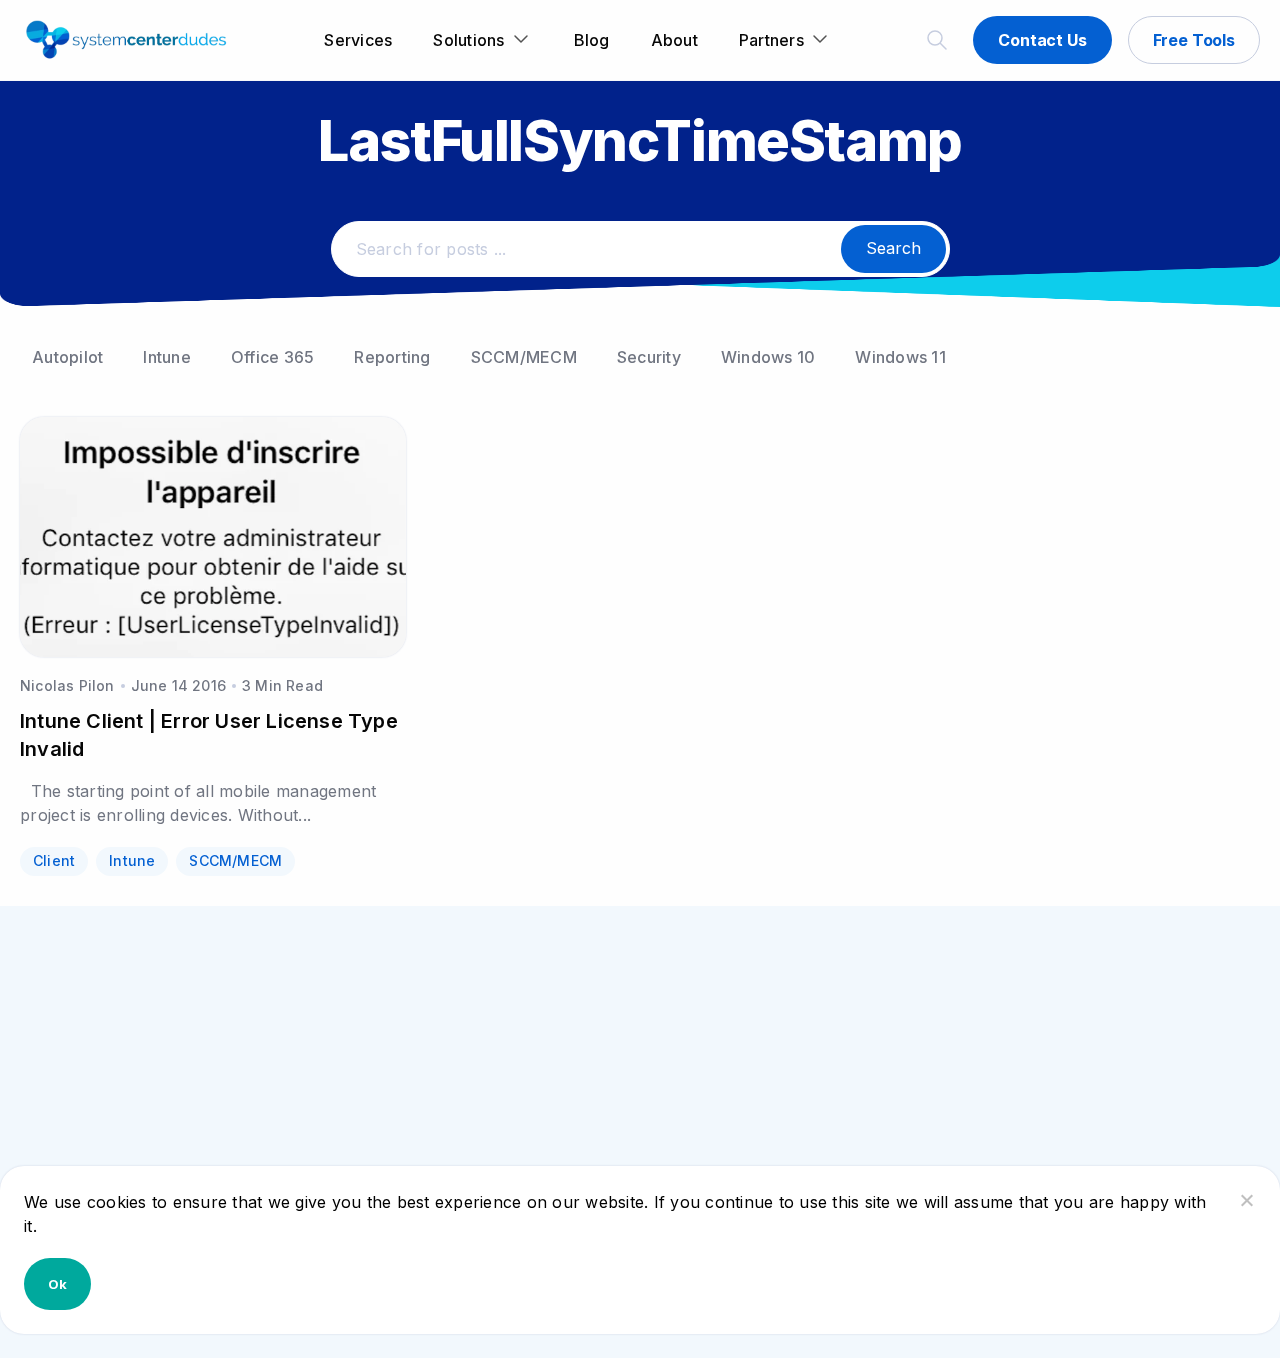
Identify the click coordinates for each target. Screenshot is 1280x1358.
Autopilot (67, 357)
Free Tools (1194, 40)
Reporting (392, 357)
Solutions (468, 40)
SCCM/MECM (524, 357)
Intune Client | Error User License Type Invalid (209, 735)
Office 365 (273, 357)
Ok (57, 1284)
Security (649, 357)
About (674, 40)
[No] (1246, 1200)
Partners (771, 40)
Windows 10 (768, 357)
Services (358, 40)
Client (54, 860)
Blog (592, 40)
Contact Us (1042, 40)
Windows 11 (900, 357)
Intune (167, 357)
